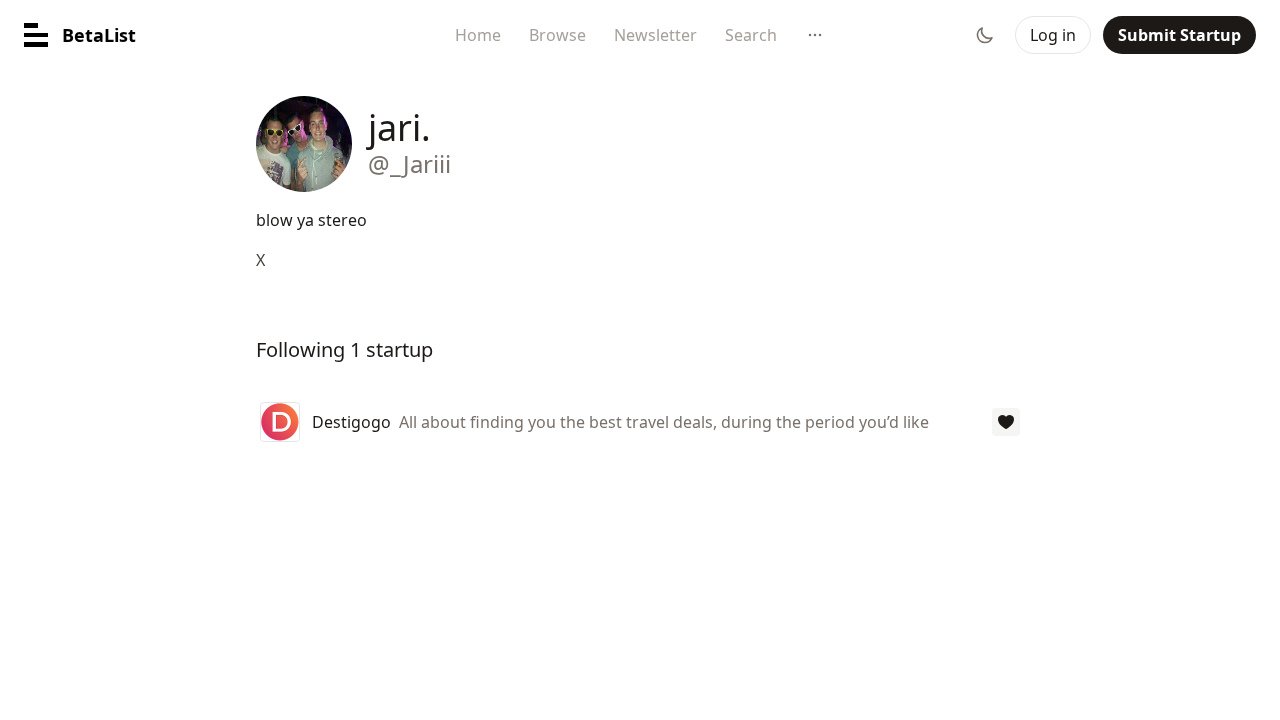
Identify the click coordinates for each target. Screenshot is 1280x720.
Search (751, 35)
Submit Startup (1179, 35)
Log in (1053, 35)
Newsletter (655, 35)
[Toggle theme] (985, 35)
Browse (557, 35)
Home (478, 35)
